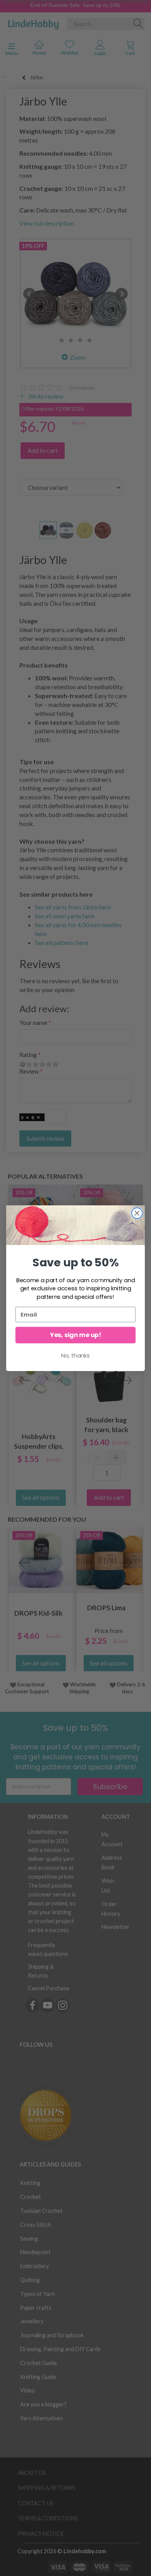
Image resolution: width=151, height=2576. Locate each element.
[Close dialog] (137, 1213)
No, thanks (75, 1355)
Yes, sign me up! (75, 1335)
